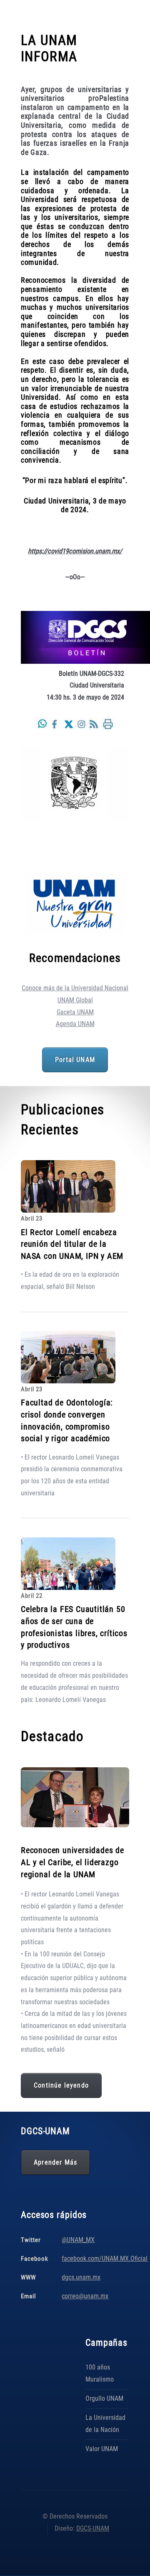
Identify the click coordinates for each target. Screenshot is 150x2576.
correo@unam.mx (85, 2296)
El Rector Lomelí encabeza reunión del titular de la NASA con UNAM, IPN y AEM (72, 1244)
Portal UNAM (75, 1060)
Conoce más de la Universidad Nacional (75, 988)
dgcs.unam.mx (81, 2277)
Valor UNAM (102, 2449)
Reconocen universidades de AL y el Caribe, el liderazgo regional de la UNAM (72, 1862)
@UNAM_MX (78, 2240)
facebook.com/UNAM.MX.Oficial (105, 2258)
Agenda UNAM (75, 1024)
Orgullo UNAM (104, 2398)
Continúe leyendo (61, 2085)
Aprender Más (55, 2162)
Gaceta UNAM (75, 1012)
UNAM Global (75, 1000)
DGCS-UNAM (93, 2528)
